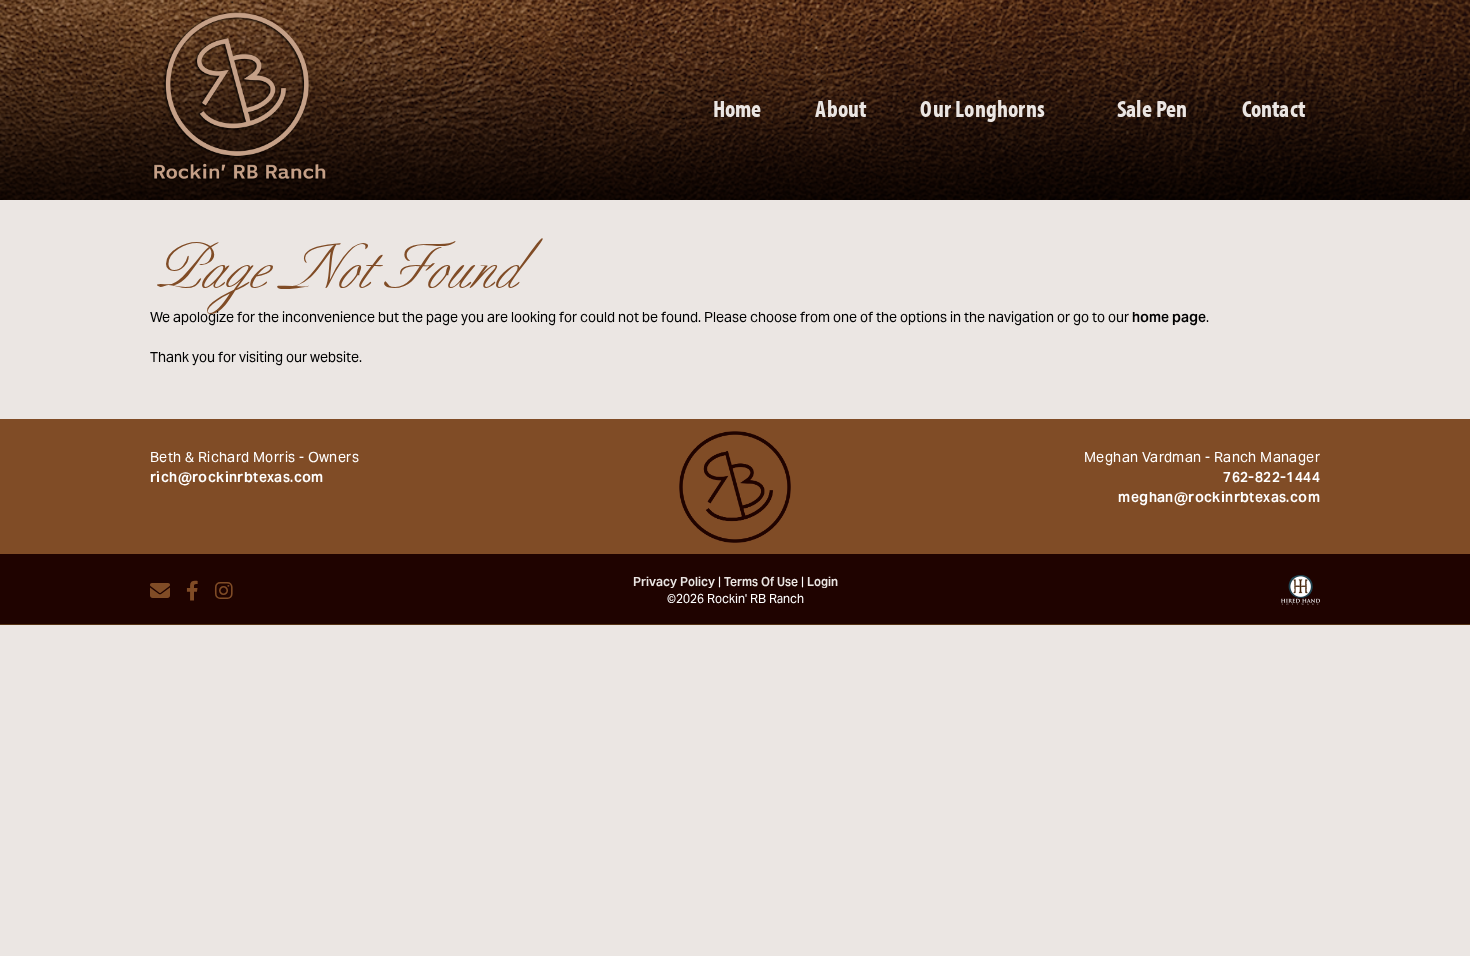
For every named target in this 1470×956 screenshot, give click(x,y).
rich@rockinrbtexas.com (237, 479)
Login (822, 583)
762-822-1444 (1271, 479)
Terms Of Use (761, 583)
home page (1169, 319)
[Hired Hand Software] (1300, 597)
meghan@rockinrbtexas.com (1219, 499)
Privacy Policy (674, 583)
